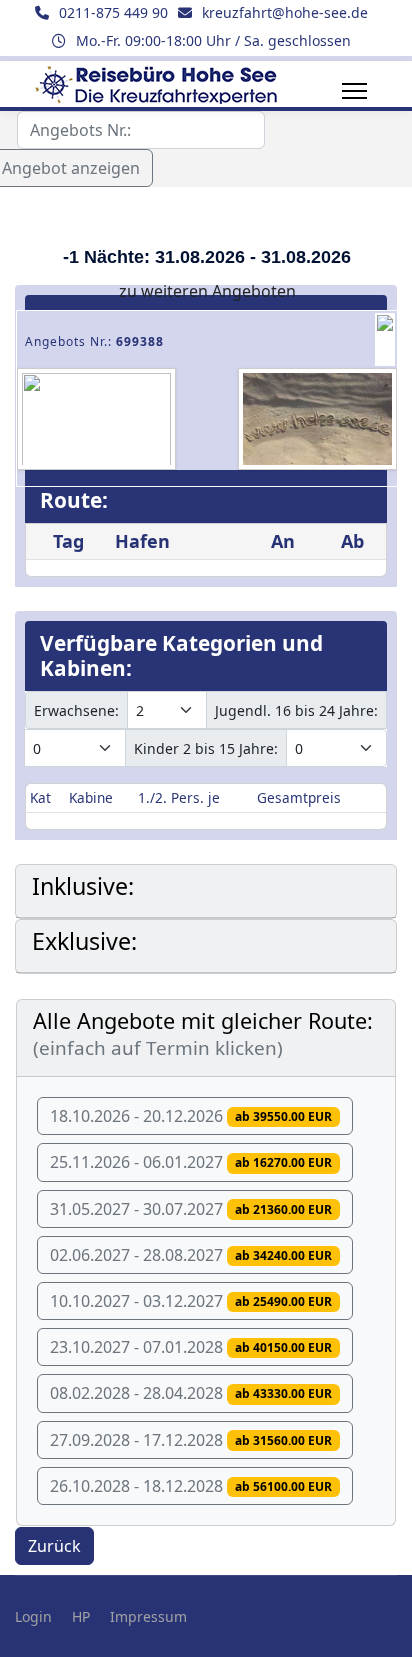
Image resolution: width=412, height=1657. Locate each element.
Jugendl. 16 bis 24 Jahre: (296, 710)
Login (33, 1616)
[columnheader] (45, 798)
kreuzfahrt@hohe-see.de (285, 12)
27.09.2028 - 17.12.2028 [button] (191, 1440)
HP (81, 1616)
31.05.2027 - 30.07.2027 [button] (191, 1209)
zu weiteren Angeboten (207, 291)
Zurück (54, 1546)
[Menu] (354, 91)
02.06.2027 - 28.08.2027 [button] (191, 1255)
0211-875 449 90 (113, 12)
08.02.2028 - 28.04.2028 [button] (191, 1393)
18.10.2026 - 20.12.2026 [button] (191, 1116)
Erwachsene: (76, 710)
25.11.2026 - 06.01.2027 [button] (191, 1162)
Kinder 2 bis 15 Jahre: (206, 748)
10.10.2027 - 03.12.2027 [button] (191, 1301)
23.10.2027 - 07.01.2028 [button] (191, 1347)
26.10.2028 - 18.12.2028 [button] (191, 1486)
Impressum (148, 1616)
